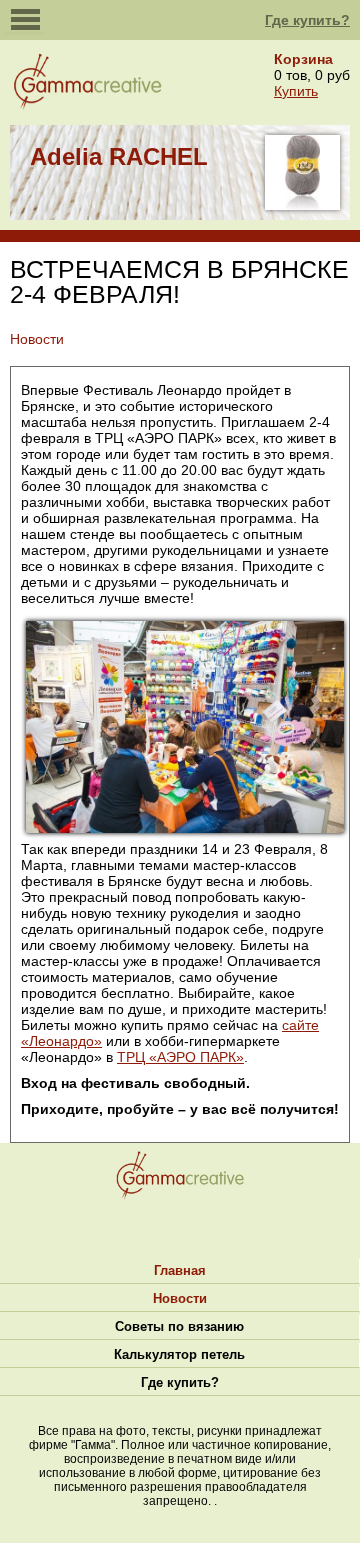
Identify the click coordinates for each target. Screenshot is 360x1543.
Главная (180, 1270)
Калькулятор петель (179, 1354)
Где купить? (307, 20)
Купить (296, 91)
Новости (180, 1298)
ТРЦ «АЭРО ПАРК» (180, 1057)
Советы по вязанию (179, 1326)
